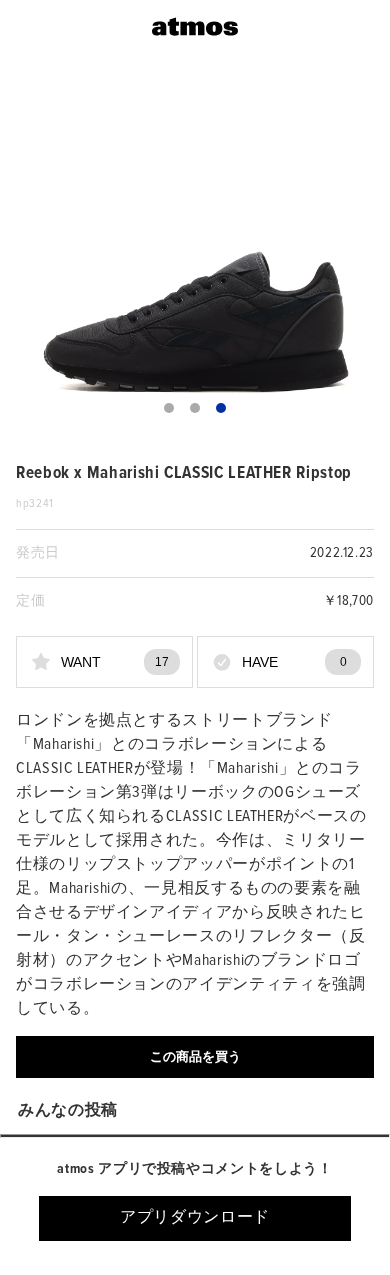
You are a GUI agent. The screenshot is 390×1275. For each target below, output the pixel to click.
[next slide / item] (360, 253)
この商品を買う (195, 1056)
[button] (169, 408)
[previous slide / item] (30, 253)
